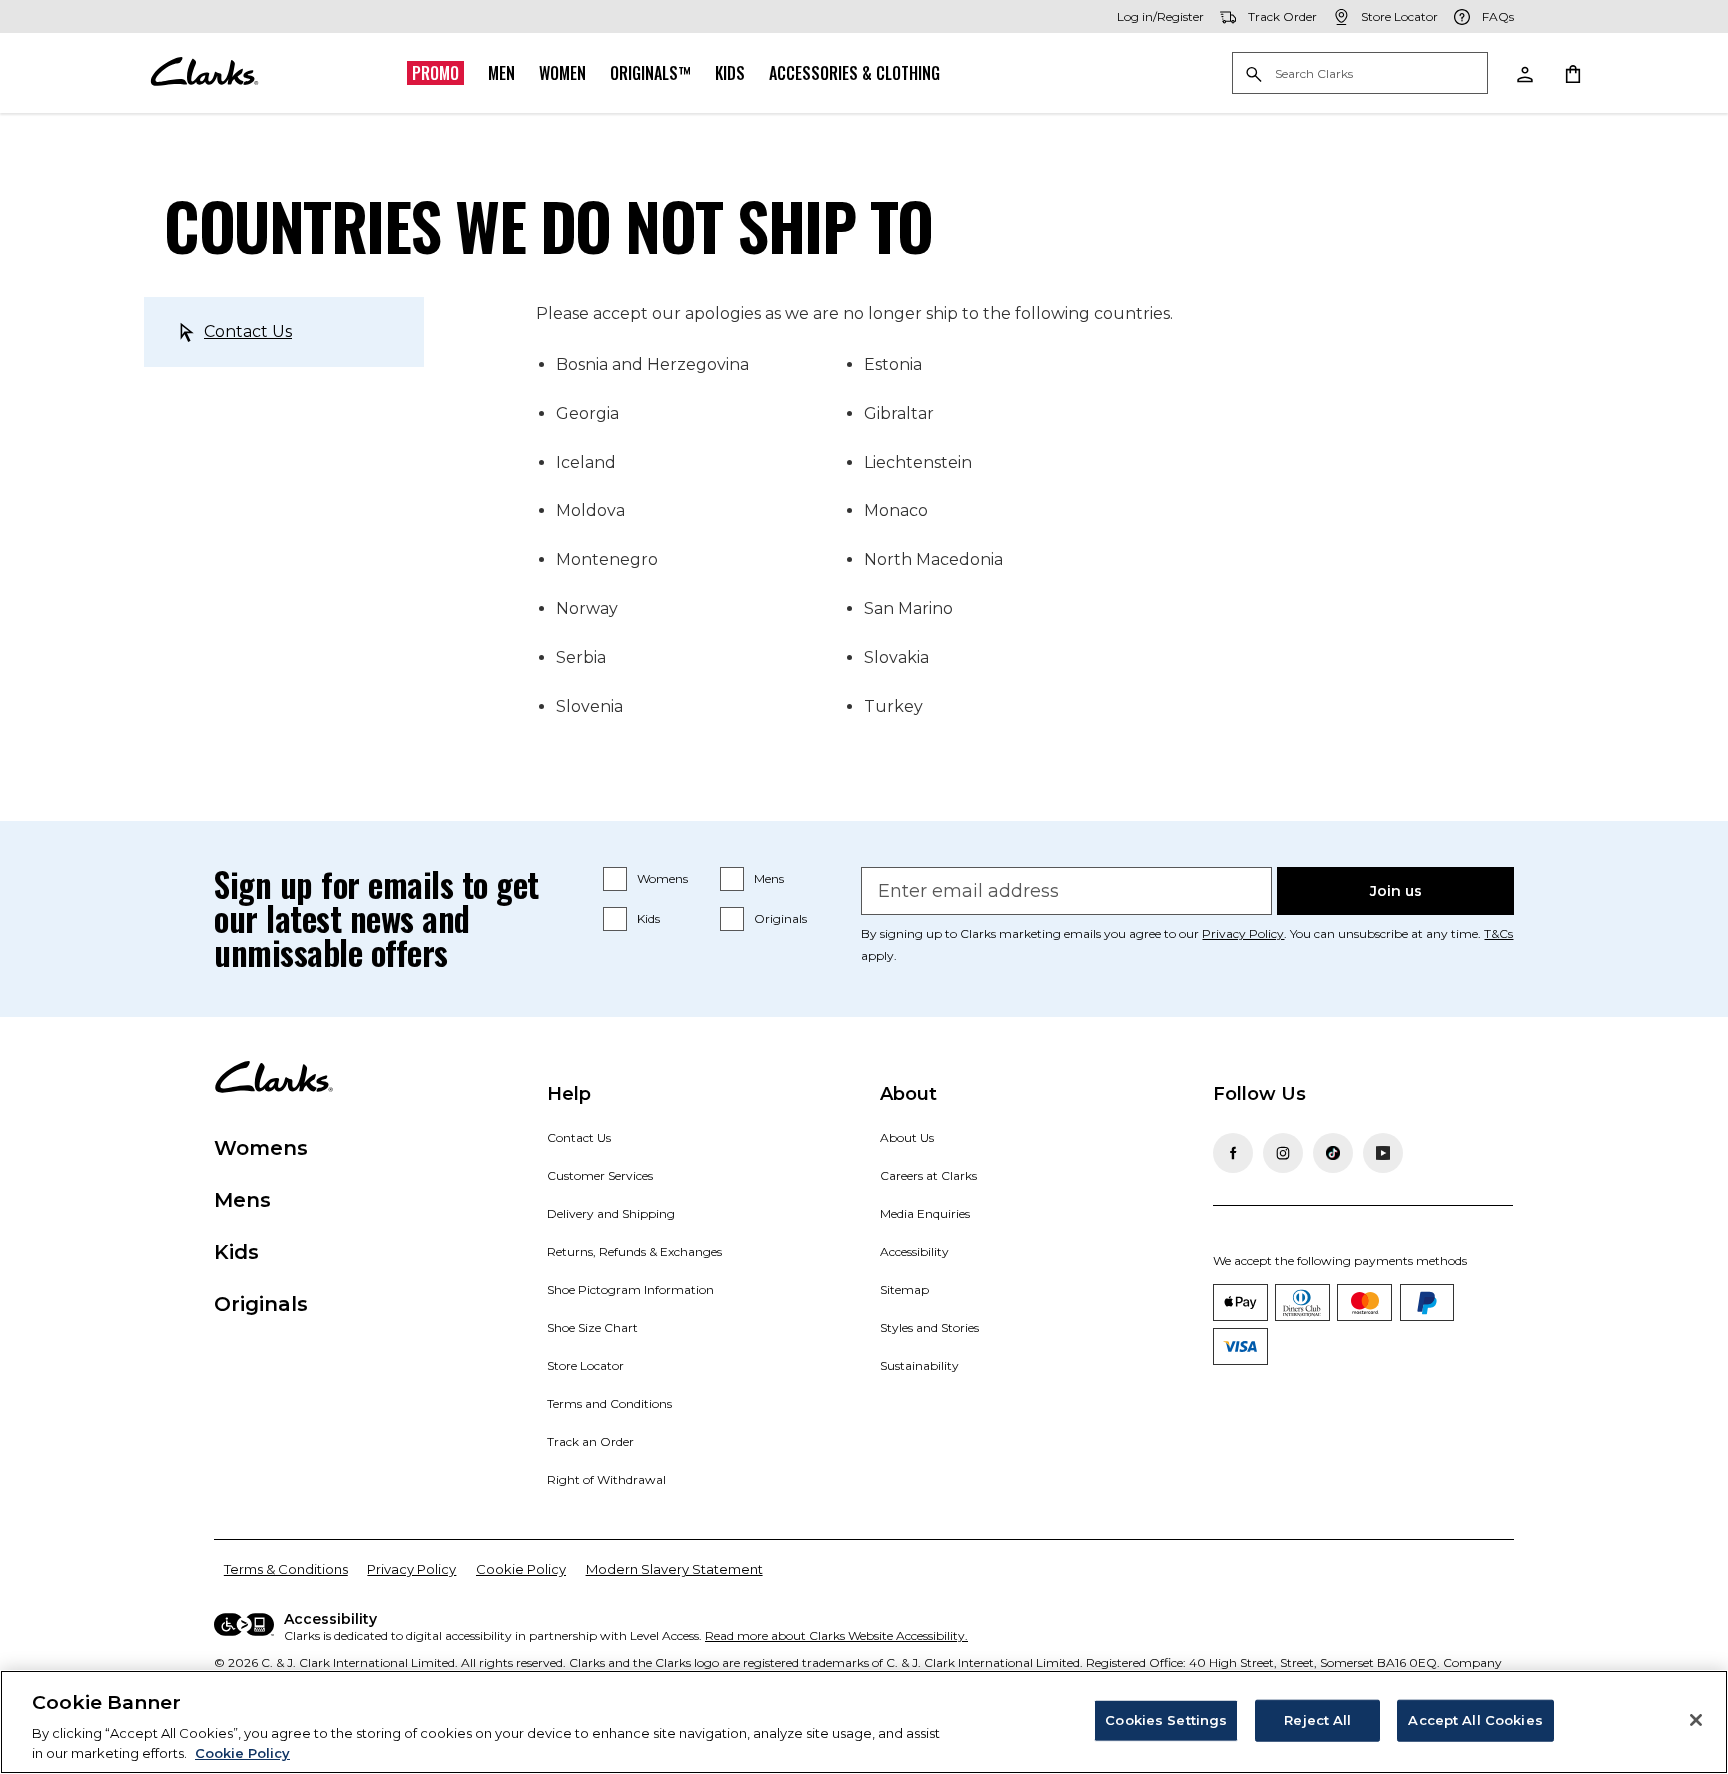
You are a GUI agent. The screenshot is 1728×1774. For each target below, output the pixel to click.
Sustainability (919, 1365)
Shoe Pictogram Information (630, 1289)
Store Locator (585, 1365)
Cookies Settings (1166, 1720)
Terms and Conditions (609, 1403)
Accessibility (914, 1251)
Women (562, 73)
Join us (1396, 891)
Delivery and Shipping (611, 1213)
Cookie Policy (521, 1569)
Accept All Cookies (1475, 1720)
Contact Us (248, 331)
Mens (769, 878)
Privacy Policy (1243, 933)
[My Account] (1524, 73)
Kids (730, 73)
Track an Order (590, 1441)
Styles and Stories (929, 1327)
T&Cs (1498, 933)
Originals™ (650, 73)
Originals (780, 918)
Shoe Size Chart (592, 1327)
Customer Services (600, 1175)
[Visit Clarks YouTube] (1383, 1153)
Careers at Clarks (928, 1175)
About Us (907, 1137)
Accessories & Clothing (854, 73)
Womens (662, 878)
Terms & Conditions (286, 1569)
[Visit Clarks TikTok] (1333, 1153)
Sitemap (904, 1289)
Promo (435, 73)
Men (501, 73)
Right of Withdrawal (606, 1479)
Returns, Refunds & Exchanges (634, 1251)
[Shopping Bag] (1572, 73)
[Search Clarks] (1360, 74)
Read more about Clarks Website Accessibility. (836, 1635)
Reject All (1317, 1720)
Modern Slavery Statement (674, 1569)
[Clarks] (204, 73)
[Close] (1696, 1720)
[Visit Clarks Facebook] (1233, 1153)
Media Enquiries (925, 1213)
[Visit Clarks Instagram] (1283, 1153)
